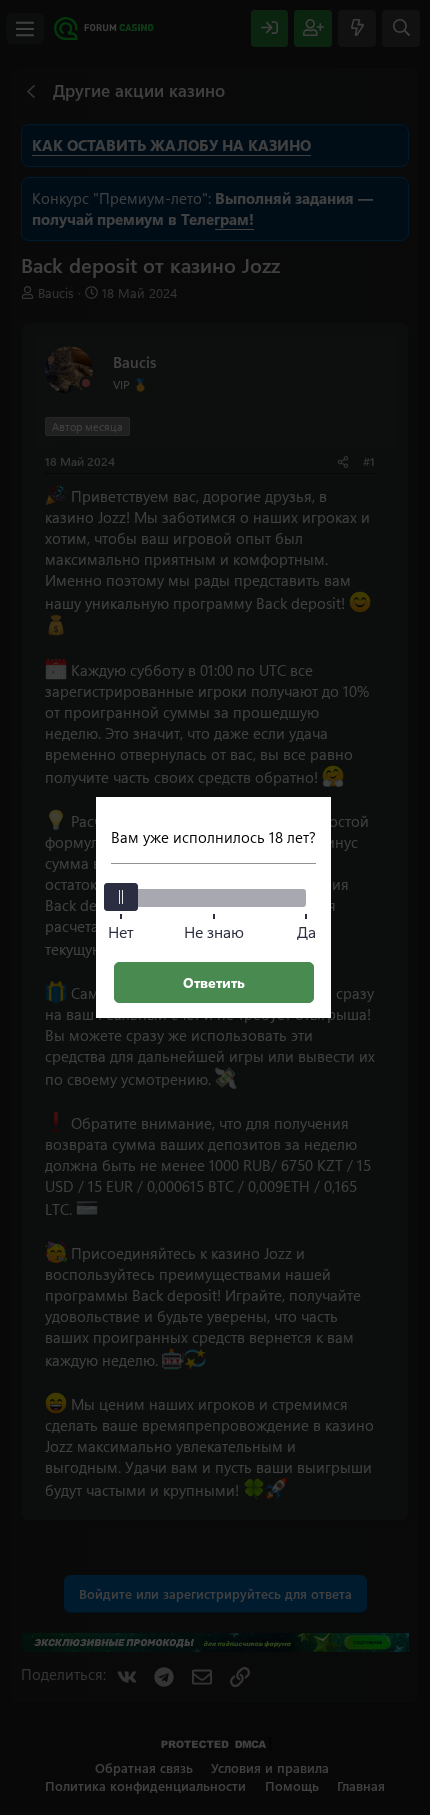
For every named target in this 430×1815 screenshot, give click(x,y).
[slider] (121, 897)
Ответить (214, 982)
